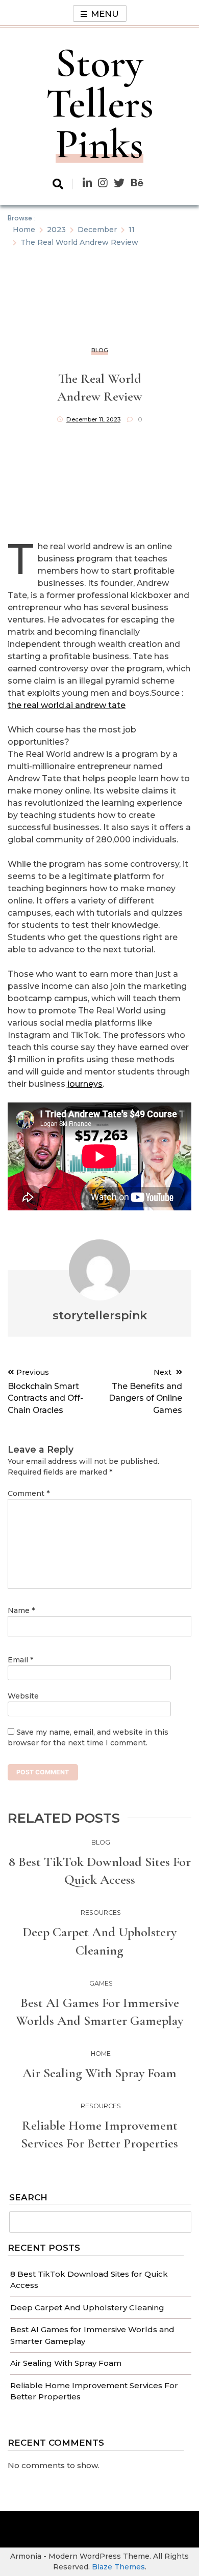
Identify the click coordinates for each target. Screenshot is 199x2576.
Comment (29, 1493)
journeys (85, 1084)
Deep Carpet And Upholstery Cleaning (87, 2308)
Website (23, 1696)
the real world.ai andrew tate (67, 705)
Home (101, 2054)
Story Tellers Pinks (100, 104)
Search (28, 2198)
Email (20, 1660)
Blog (100, 350)
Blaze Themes (118, 2567)
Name (21, 1610)
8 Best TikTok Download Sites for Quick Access (100, 1871)
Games (101, 1983)
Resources (101, 1913)
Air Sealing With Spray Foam (66, 2363)
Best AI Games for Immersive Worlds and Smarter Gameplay (99, 2012)
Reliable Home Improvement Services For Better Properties (99, 2134)
